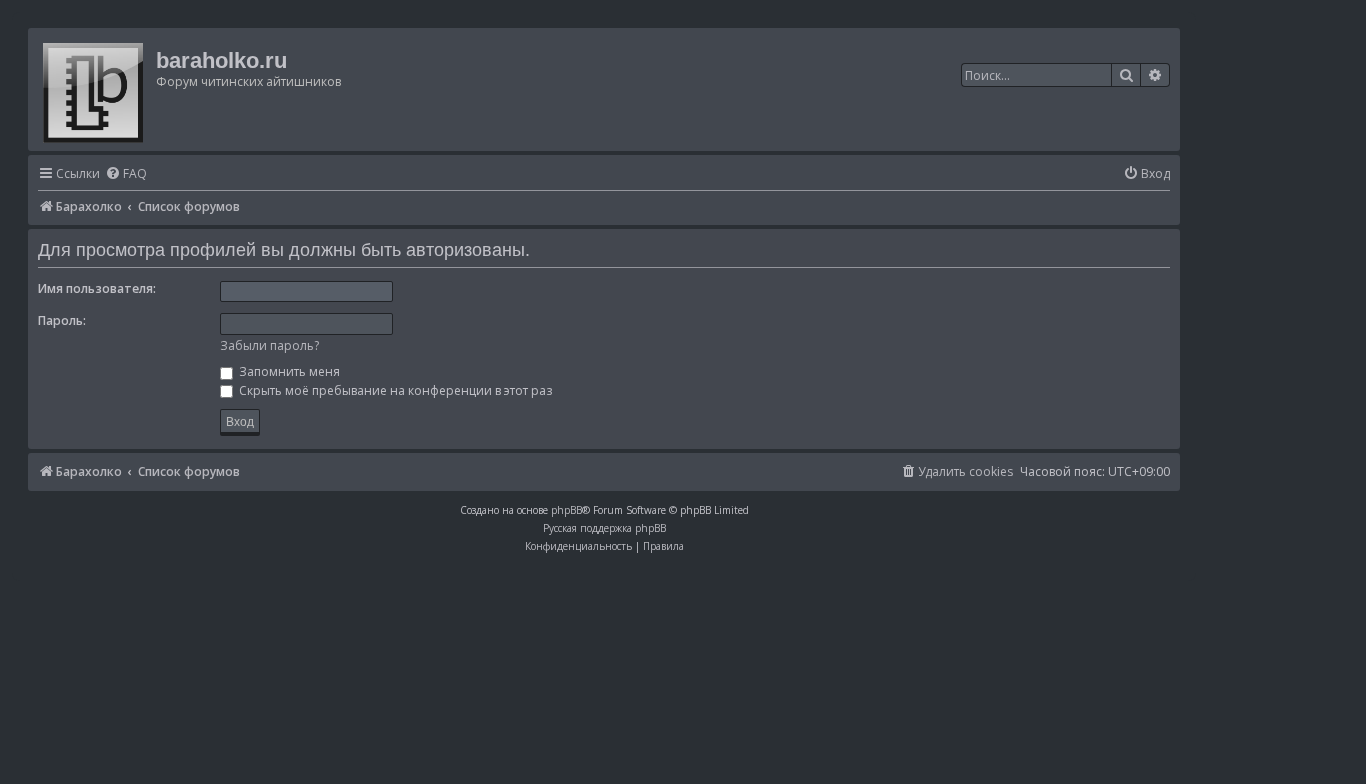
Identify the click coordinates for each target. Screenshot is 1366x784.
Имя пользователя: (97, 288)
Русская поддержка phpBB (604, 528)
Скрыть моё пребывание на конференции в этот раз (394, 390)
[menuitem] (126, 174)
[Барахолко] (94, 89)
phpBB (566, 510)
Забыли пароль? (269, 345)
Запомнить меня (288, 371)
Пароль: (62, 320)
